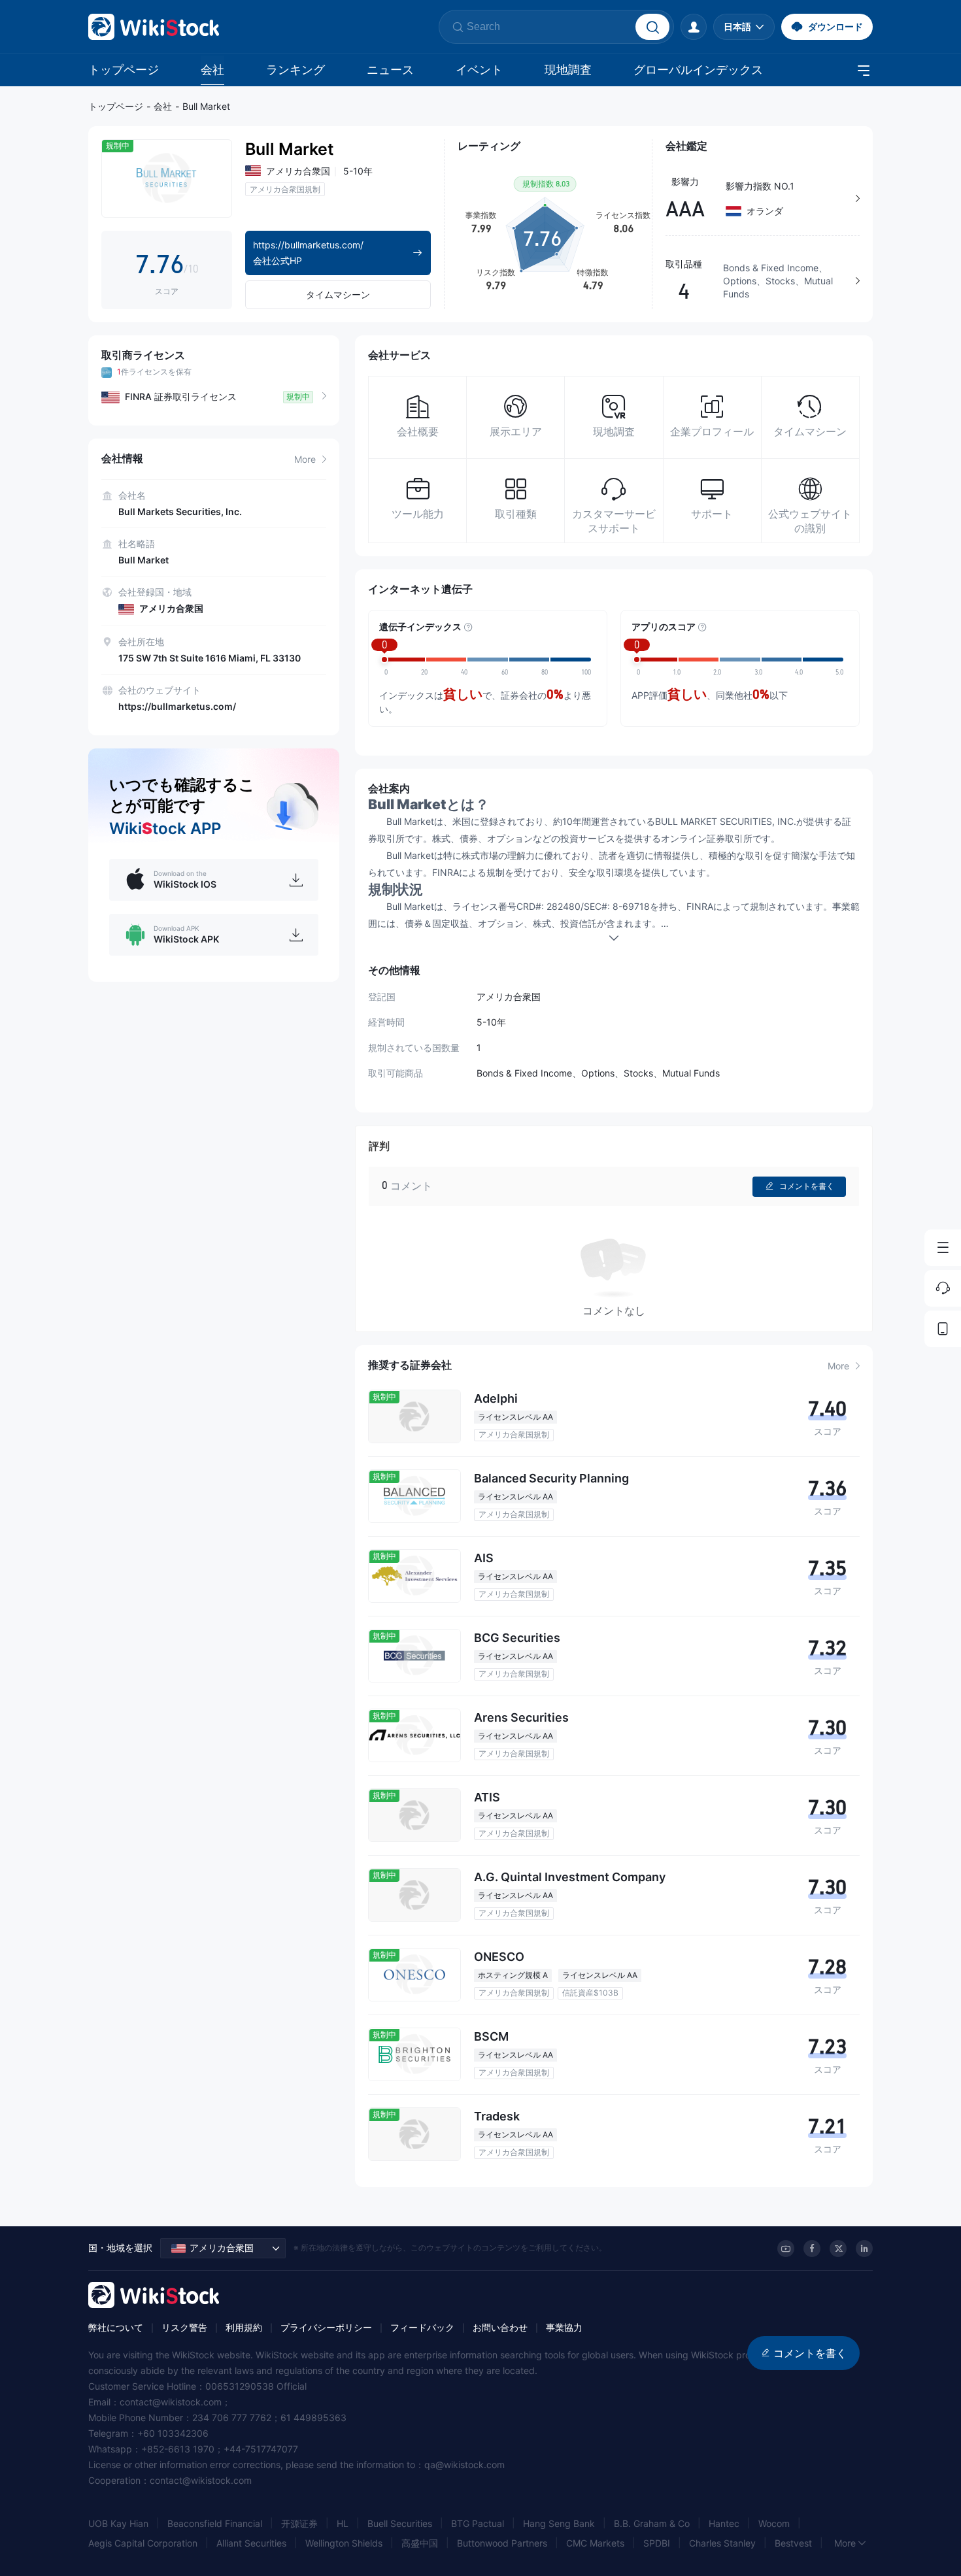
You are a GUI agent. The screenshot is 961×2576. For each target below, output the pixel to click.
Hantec (724, 2523)
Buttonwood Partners (502, 2543)
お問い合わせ (500, 2327)
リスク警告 (184, 2327)
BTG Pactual (478, 2523)
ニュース (390, 70)
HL (343, 2523)
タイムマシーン (338, 294)
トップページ (124, 70)
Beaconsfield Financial (215, 2523)
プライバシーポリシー (326, 2327)
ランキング (295, 70)
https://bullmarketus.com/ (177, 706)
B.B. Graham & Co (652, 2523)
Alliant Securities (251, 2543)
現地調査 (568, 70)
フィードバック (422, 2327)
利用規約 (244, 2327)
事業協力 (564, 2327)
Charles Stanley (722, 2543)
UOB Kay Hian (118, 2523)
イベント (479, 70)
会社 (212, 70)
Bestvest (793, 2543)
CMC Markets (595, 2543)
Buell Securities (400, 2523)
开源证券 (299, 2523)
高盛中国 (420, 2543)
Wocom (774, 2523)
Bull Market (206, 106)
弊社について (116, 2327)
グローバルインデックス (698, 70)
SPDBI (657, 2543)
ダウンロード (835, 26)
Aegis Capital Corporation (143, 2543)
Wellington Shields (344, 2543)
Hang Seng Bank (559, 2523)
